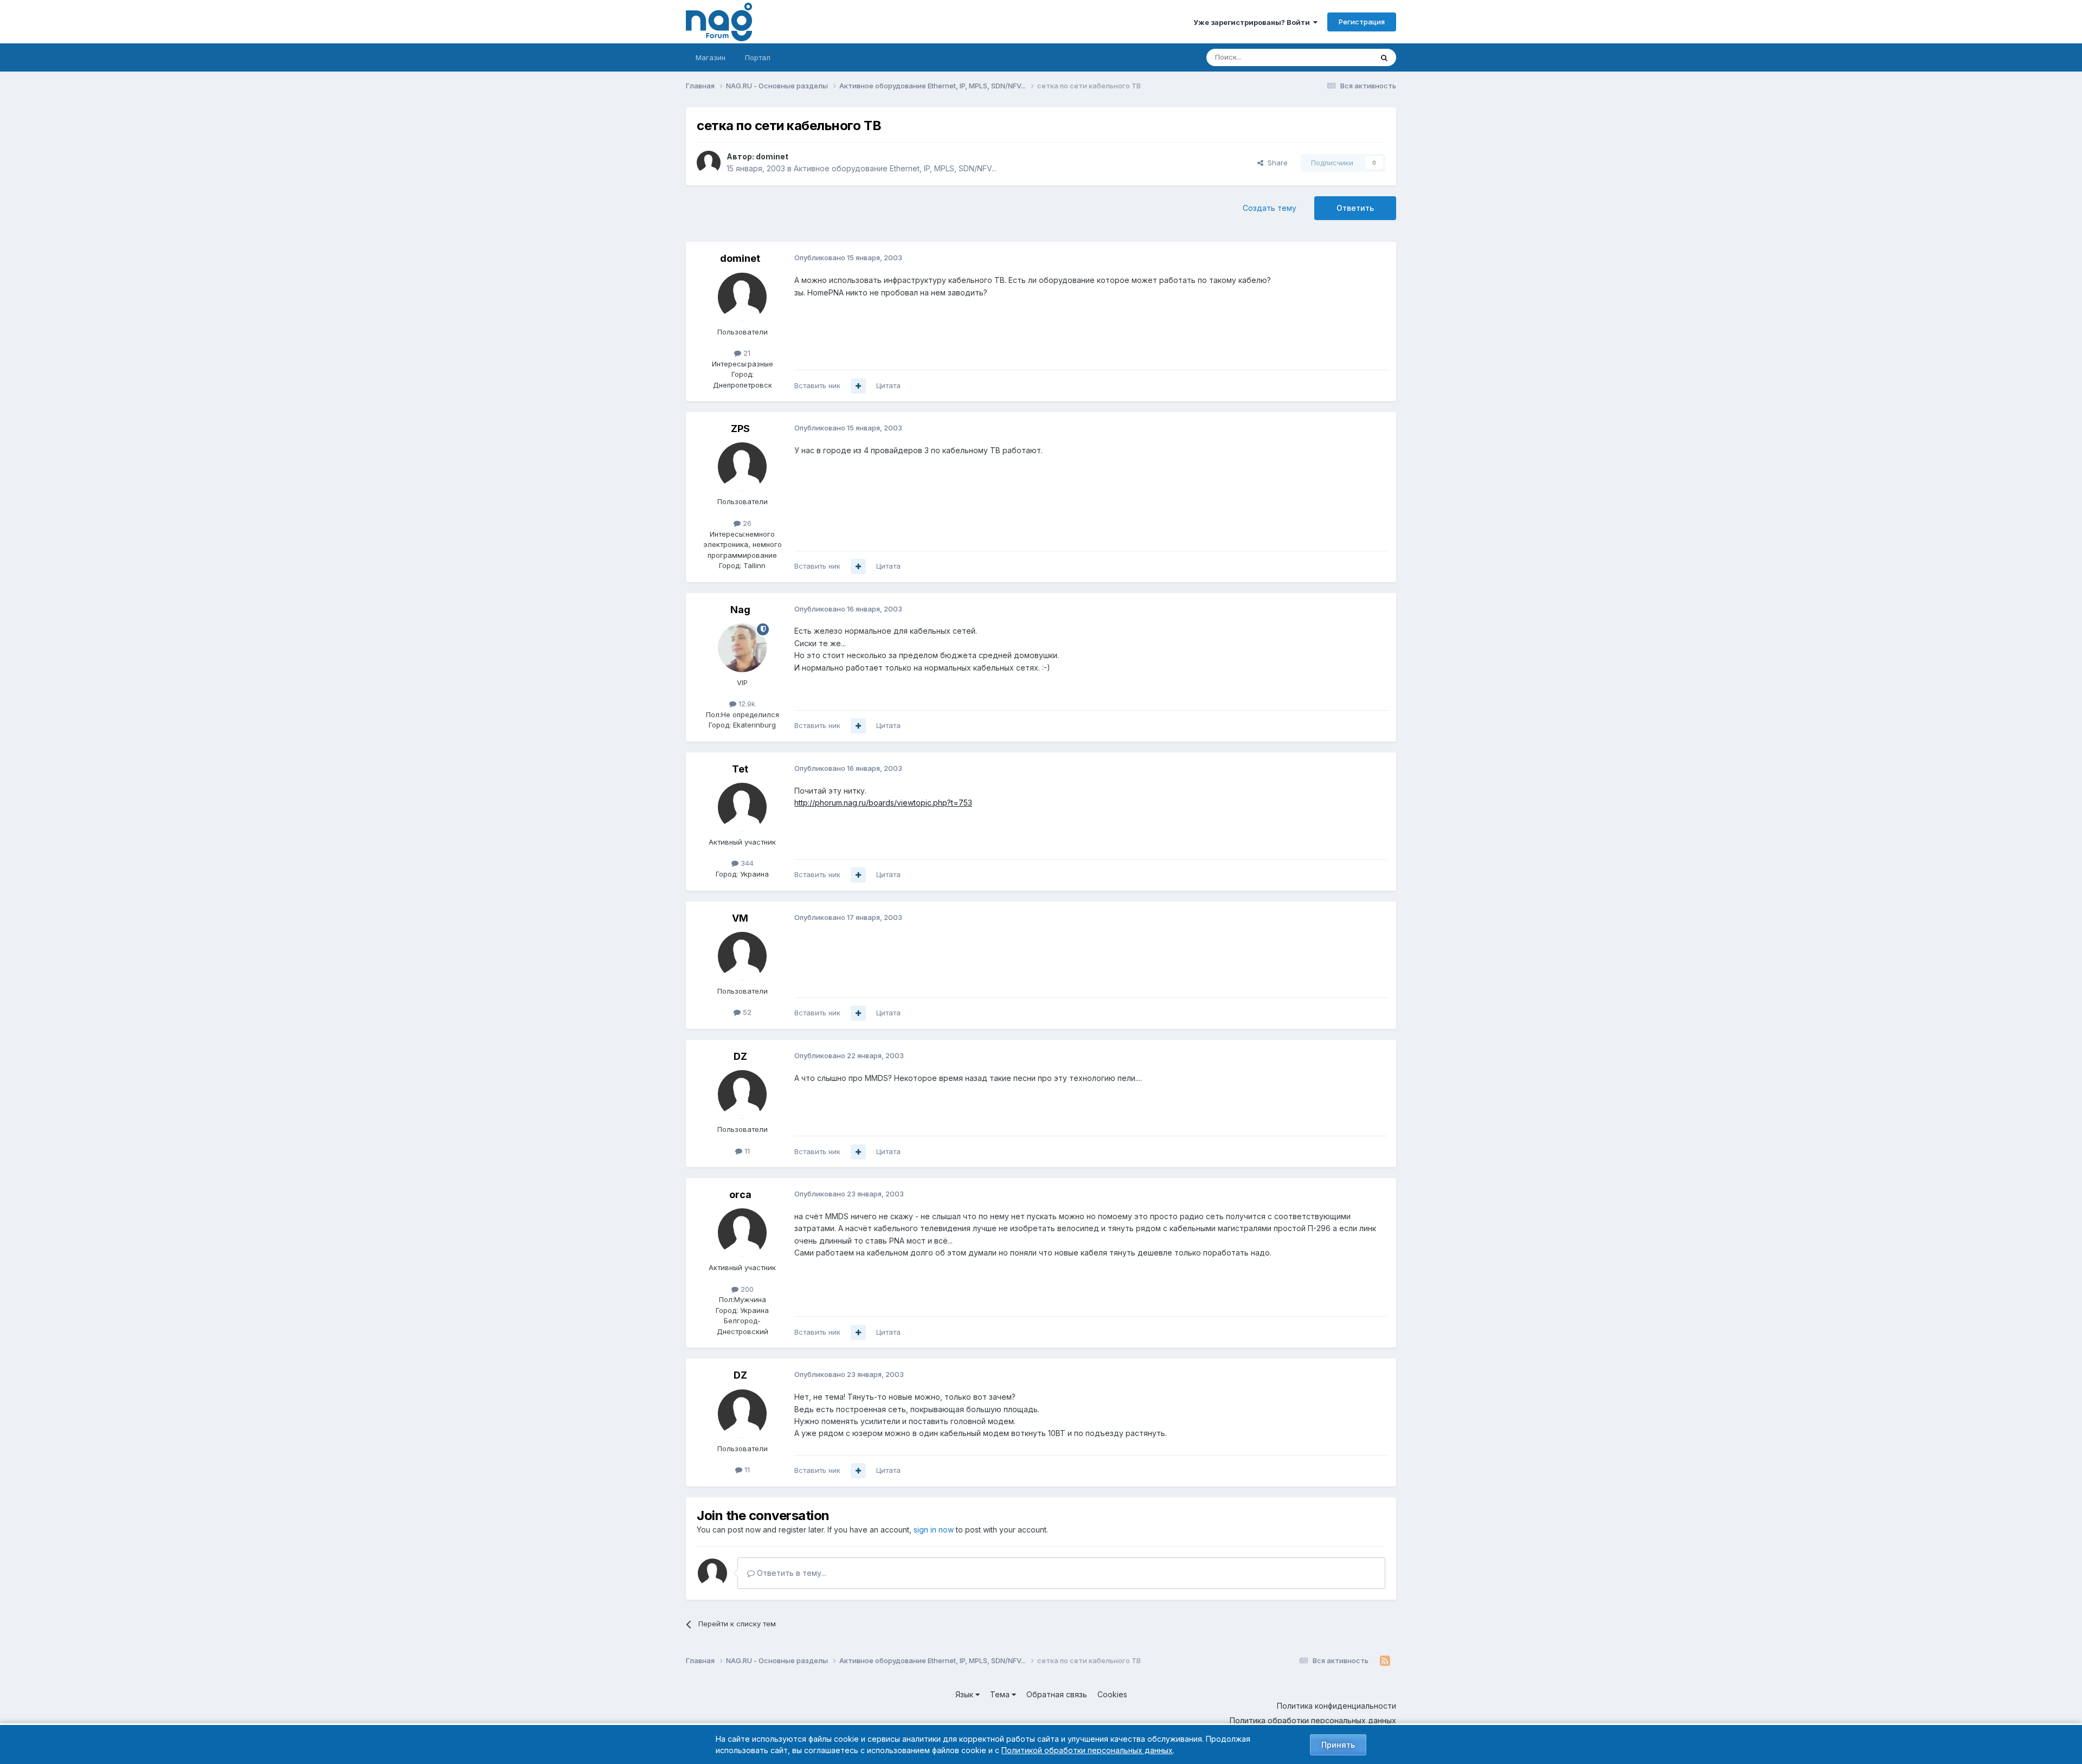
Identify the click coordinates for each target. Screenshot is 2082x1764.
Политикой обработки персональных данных (1087, 1750)
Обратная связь (1057, 1694)
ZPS (740, 429)
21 (746, 353)
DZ (740, 1056)
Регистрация (1362, 22)
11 (746, 1151)
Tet (740, 769)
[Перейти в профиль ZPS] (742, 467)
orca (740, 1195)
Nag (740, 610)
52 (746, 1012)
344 (746, 863)
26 (746, 523)
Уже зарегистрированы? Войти (1253, 22)
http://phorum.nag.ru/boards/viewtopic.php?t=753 (883, 803)
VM (740, 918)
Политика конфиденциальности (1336, 1706)
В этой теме (1338, 57)
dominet (772, 156)
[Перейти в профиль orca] (742, 1233)
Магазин (711, 57)
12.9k (746, 704)
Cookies (1112, 1694)
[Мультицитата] (858, 386)
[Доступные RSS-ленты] (1385, 1661)
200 (746, 1289)
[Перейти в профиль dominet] (709, 163)
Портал (758, 57)
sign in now (934, 1530)
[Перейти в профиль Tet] (742, 807)
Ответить (1355, 208)
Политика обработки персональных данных (1313, 1720)
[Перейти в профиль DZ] (742, 1095)
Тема (1001, 1694)
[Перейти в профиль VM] (742, 956)
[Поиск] (1384, 57)
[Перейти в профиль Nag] (742, 648)
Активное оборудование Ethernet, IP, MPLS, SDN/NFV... (895, 168)
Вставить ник (817, 385)
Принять (1338, 1745)
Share (1275, 163)
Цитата (888, 385)
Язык (965, 1694)
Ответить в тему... (791, 1573)
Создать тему (1270, 208)
